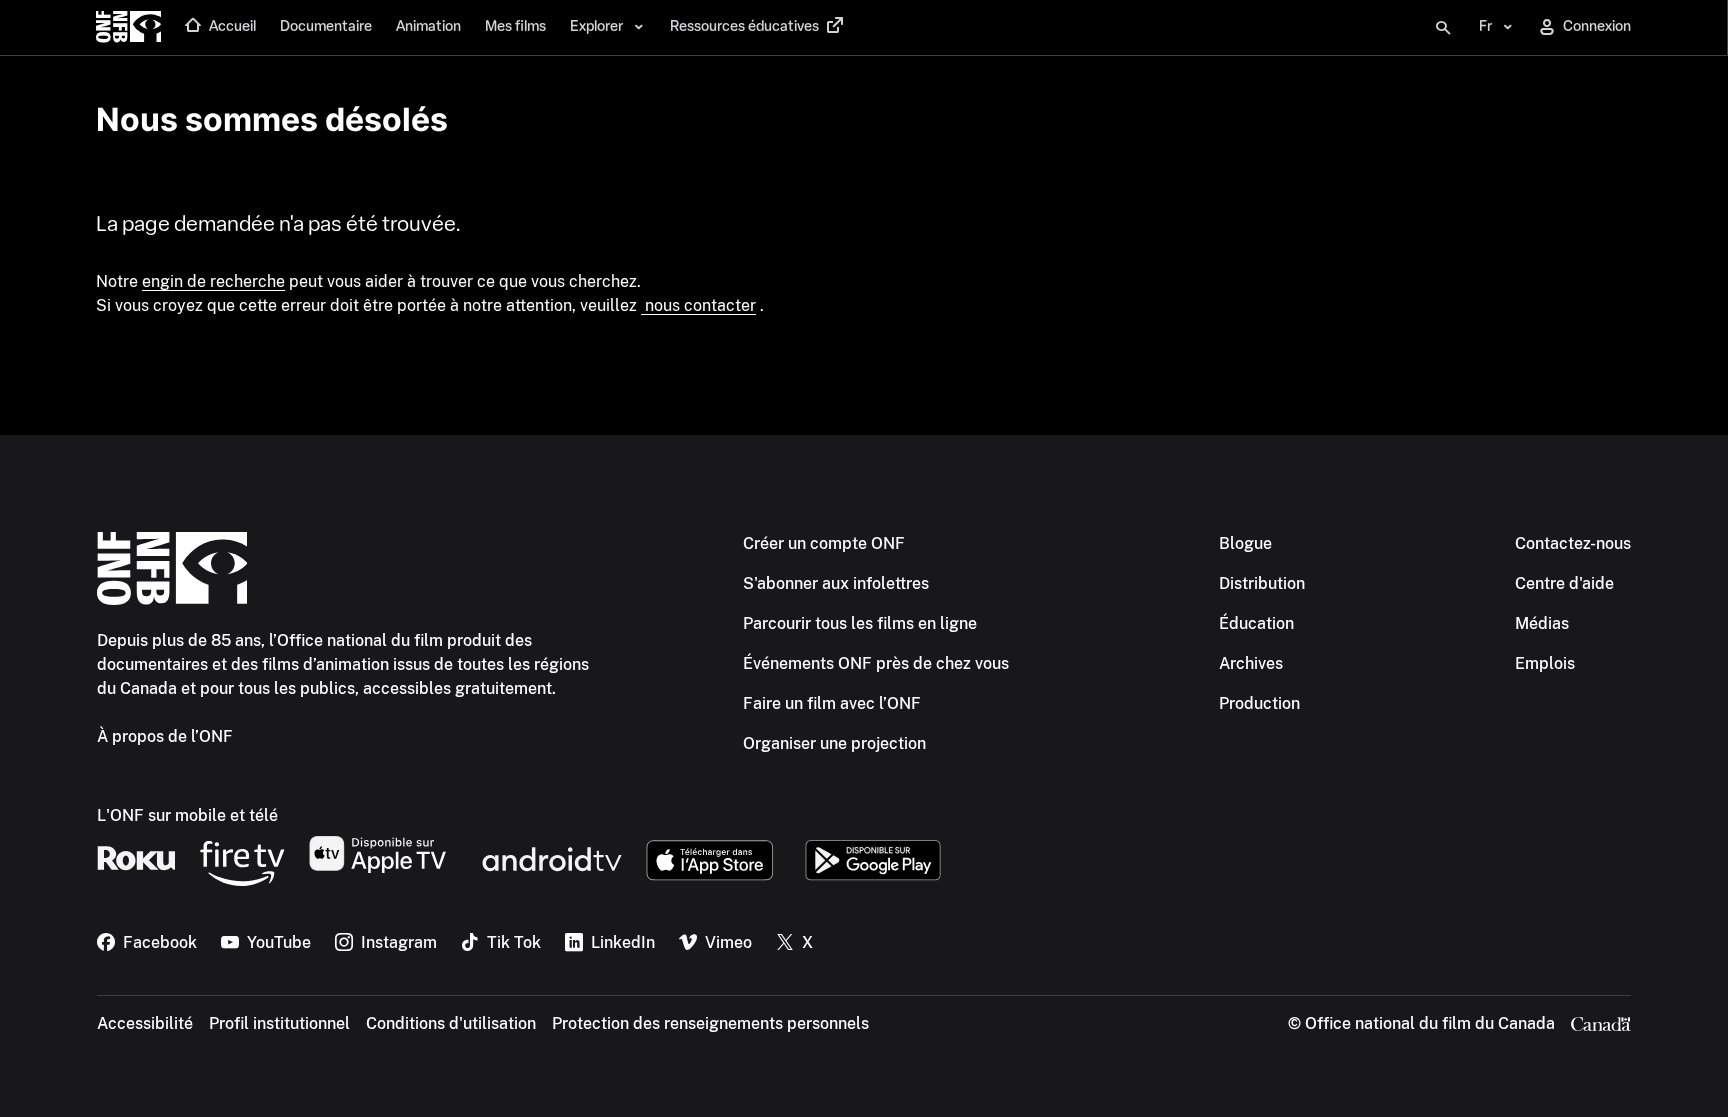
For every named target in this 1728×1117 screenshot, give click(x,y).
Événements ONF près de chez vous (876, 663)
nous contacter (698, 305)
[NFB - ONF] (128, 28)
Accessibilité (145, 1023)
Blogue (1245, 543)
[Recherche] (1443, 28)
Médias (1542, 623)
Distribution (1262, 583)
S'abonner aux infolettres (836, 583)
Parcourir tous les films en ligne (860, 623)
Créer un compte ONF (824, 543)
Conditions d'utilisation (451, 1023)
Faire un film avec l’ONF (832, 703)
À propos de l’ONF (165, 736)
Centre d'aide (1564, 583)
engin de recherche (213, 281)
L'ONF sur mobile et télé (187, 815)
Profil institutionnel (279, 1023)
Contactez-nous (1573, 543)
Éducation (1256, 623)
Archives (1251, 663)
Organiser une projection (834, 743)
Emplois (1545, 663)
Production (1259, 703)
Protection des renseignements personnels (710, 1023)
